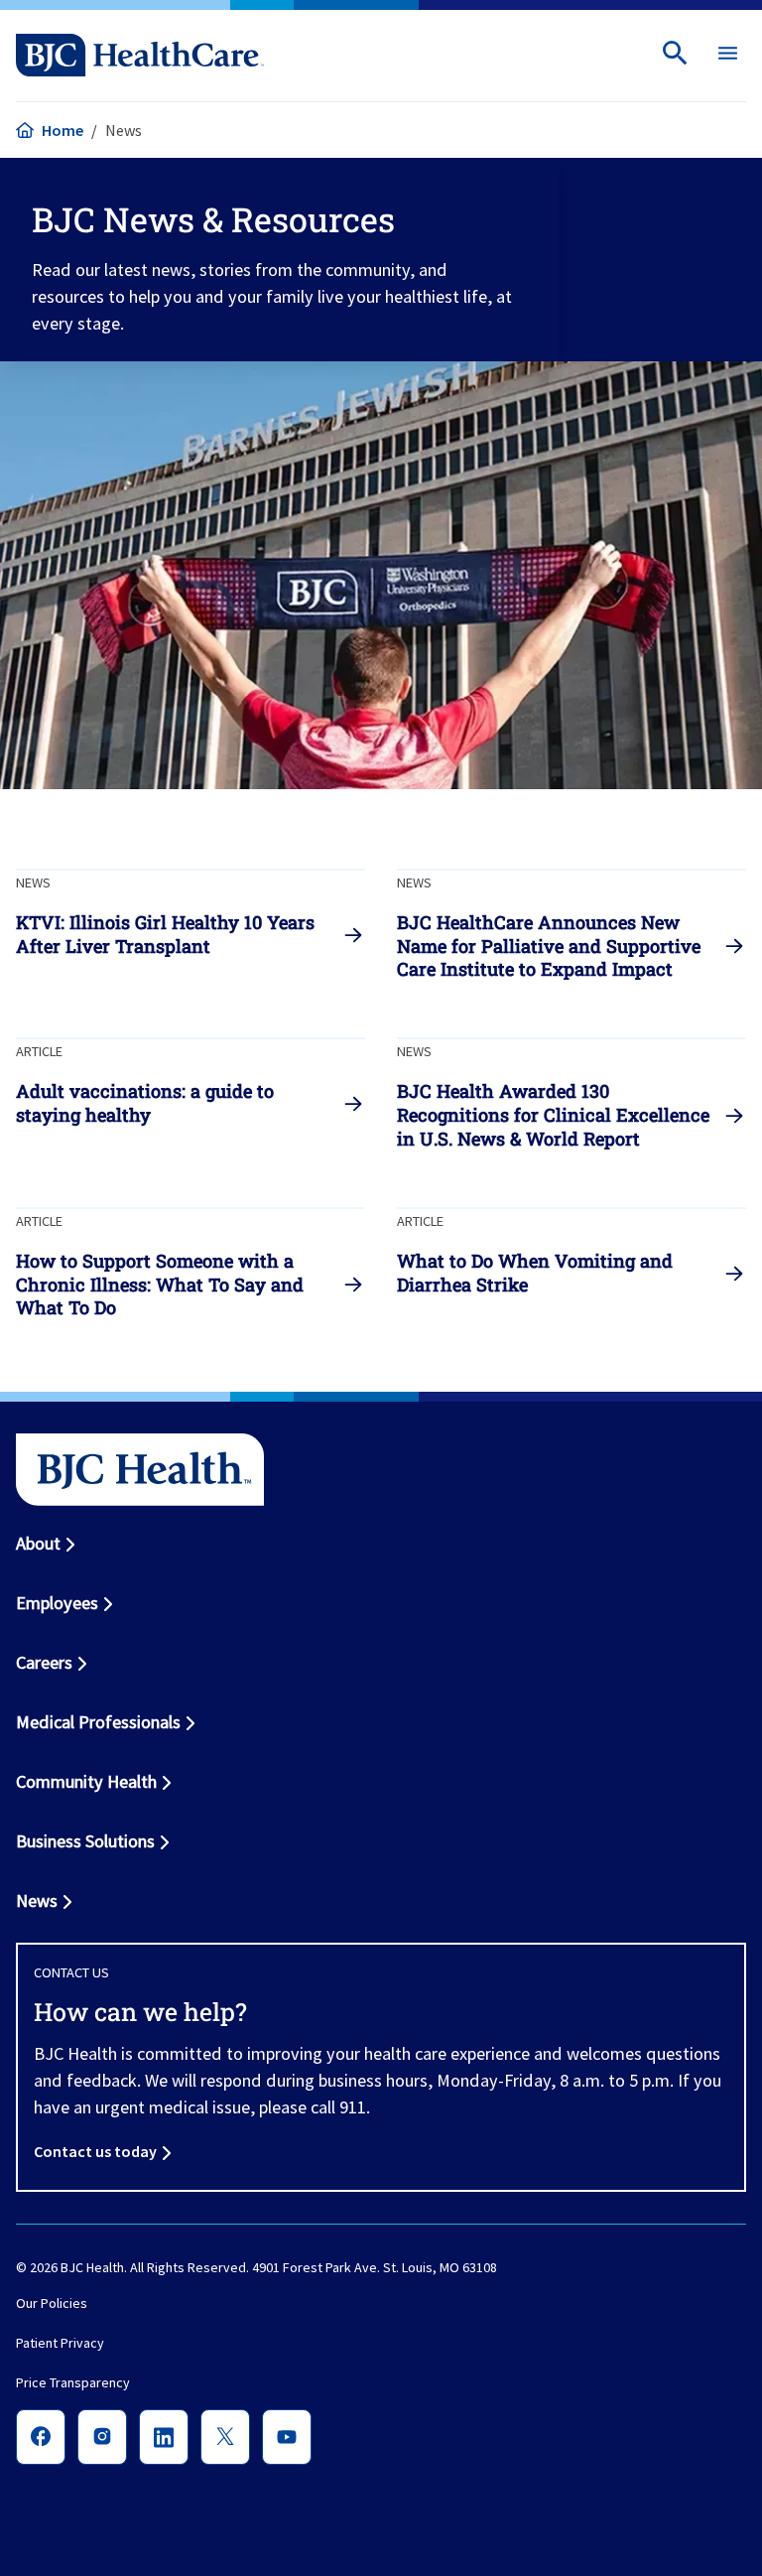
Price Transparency (73, 2382)
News (37, 1900)
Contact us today (95, 2151)
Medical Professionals (98, 1722)
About (38, 1543)
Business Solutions (85, 1841)
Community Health (86, 1781)
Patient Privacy (60, 2343)
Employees (57, 1603)
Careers (44, 1662)
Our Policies (52, 2303)
